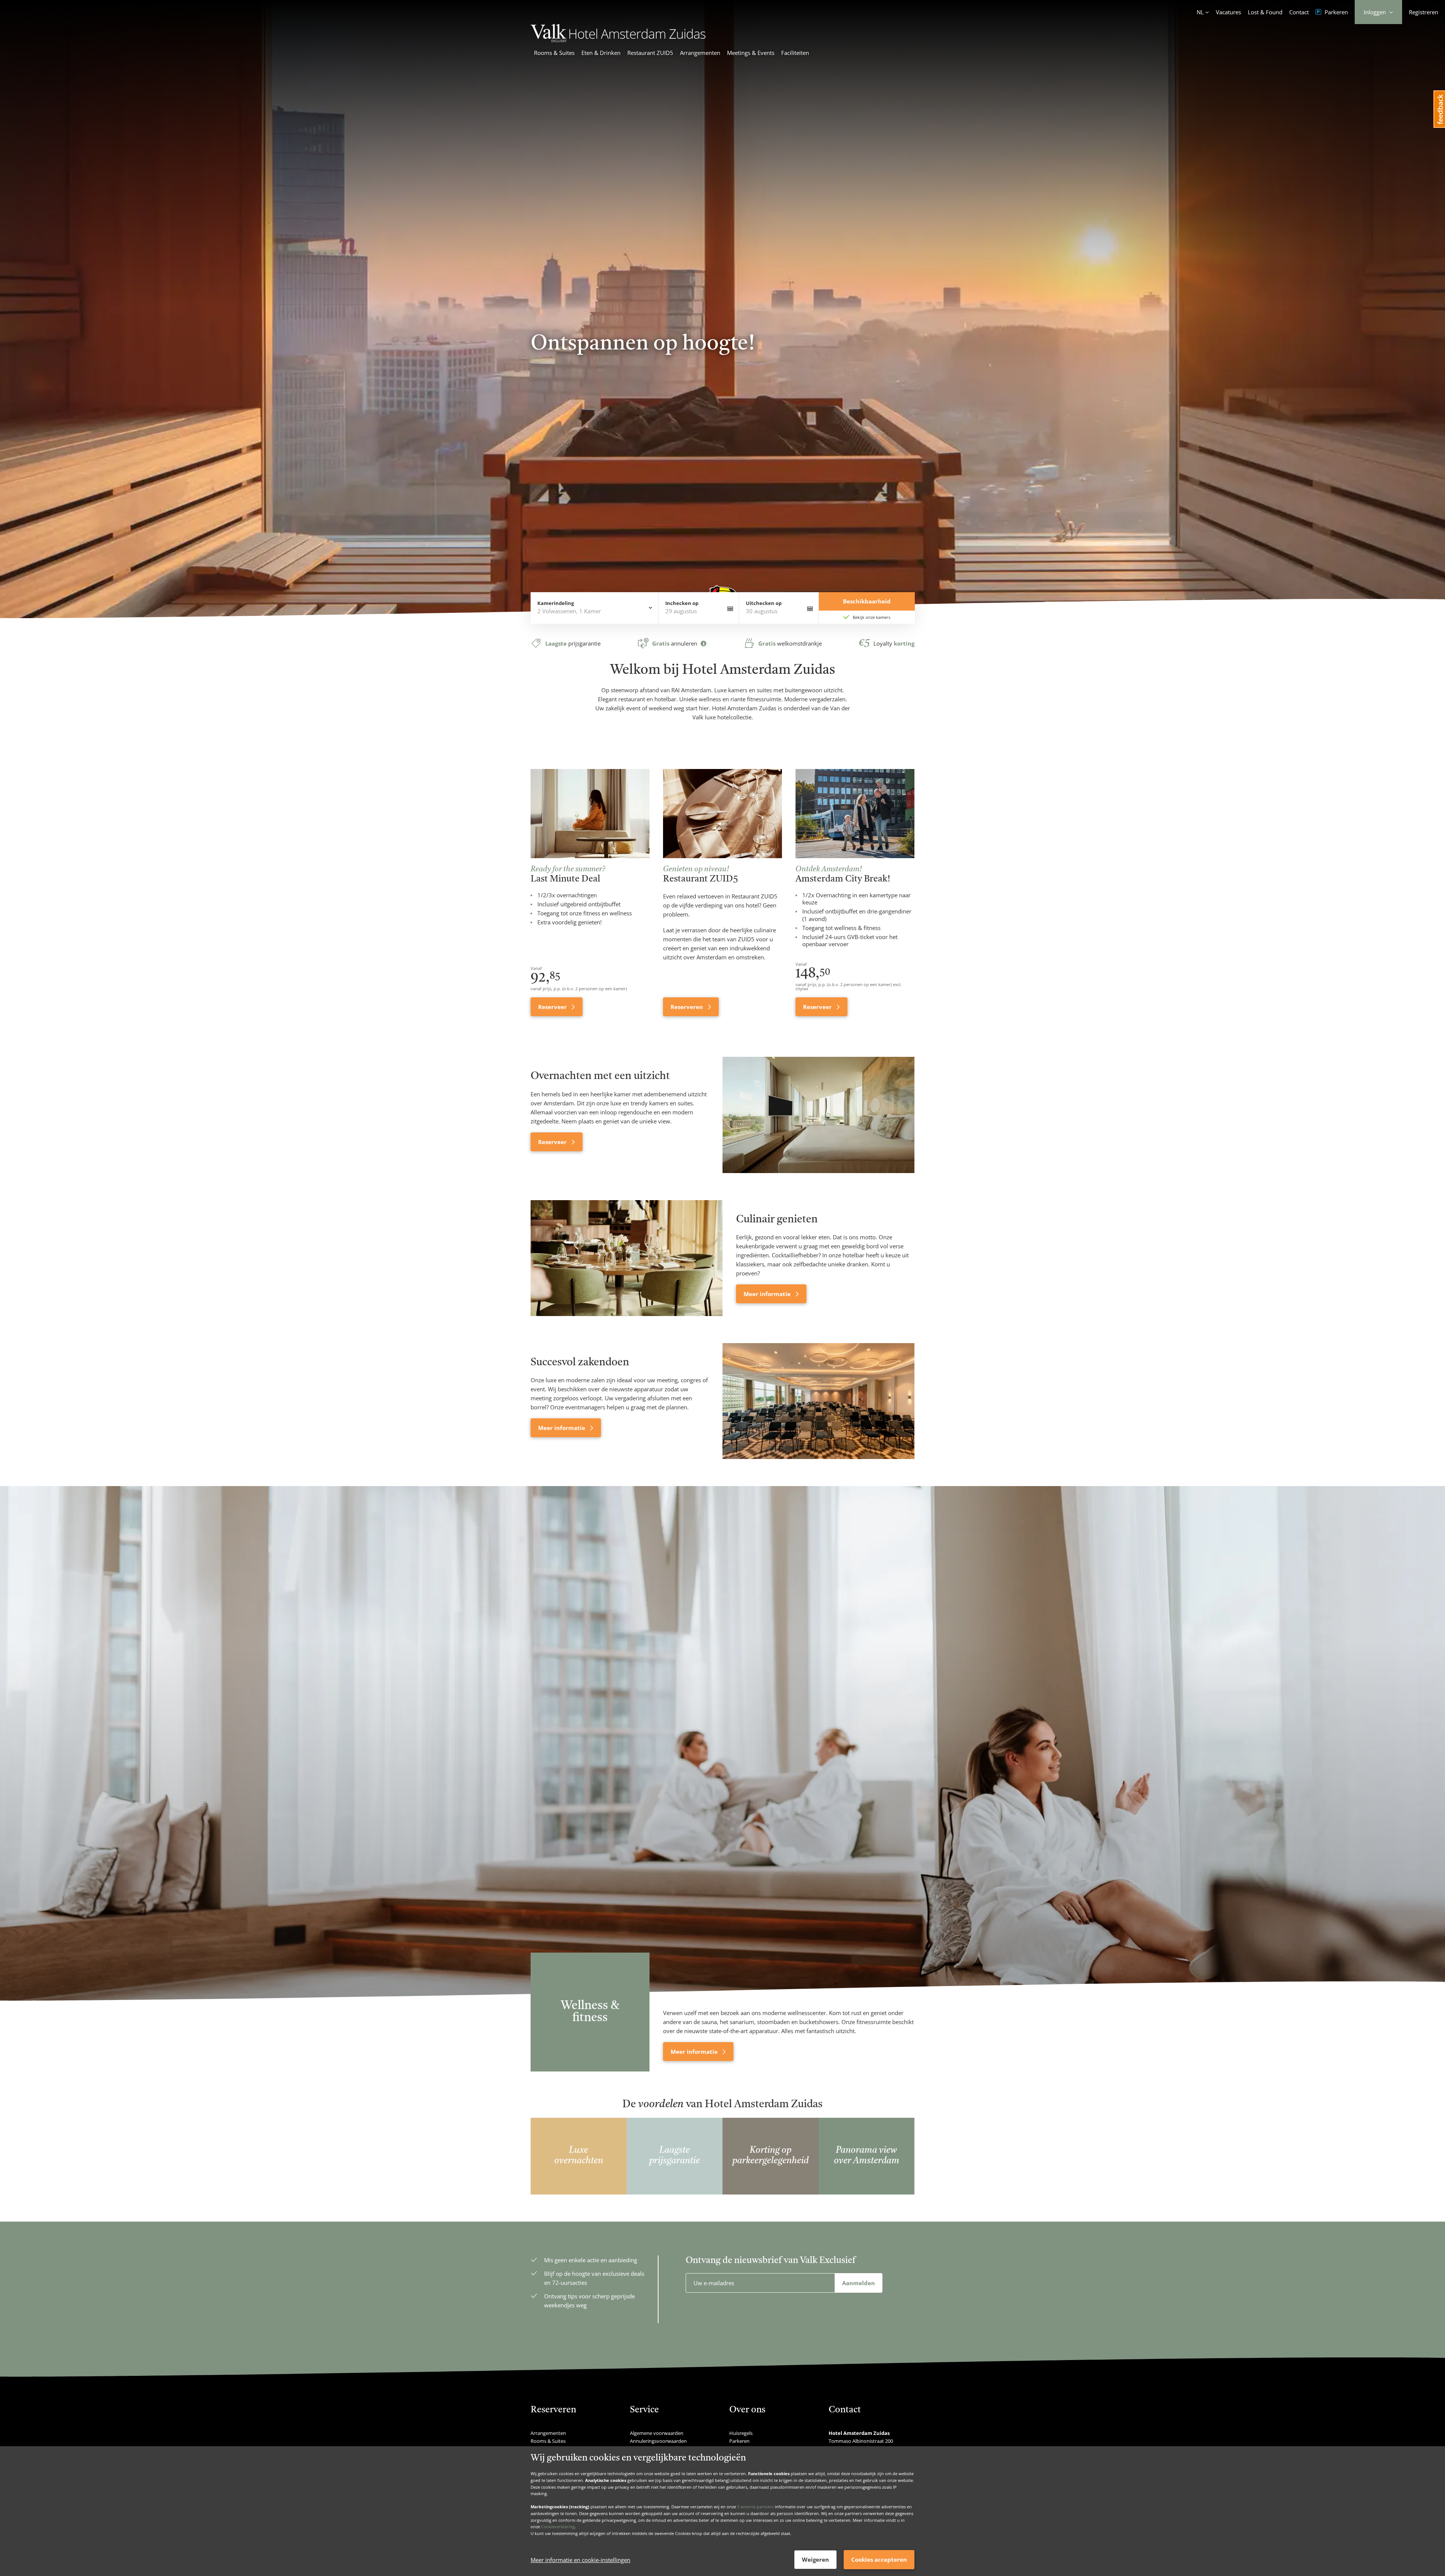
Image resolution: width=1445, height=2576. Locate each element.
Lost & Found (1265, 12)
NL (1200, 12)
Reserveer (553, 1007)
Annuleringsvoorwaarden (658, 2441)
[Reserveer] (818, 1115)
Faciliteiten (795, 53)
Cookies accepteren (879, 2559)
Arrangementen (700, 53)
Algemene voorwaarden (657, 2433)
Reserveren (688, 1007)
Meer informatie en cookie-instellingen (580, 2560)
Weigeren (815, 2559)
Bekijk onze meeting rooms (576, 371)
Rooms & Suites (554, 53)
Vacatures (1228, 12)
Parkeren (1335, 12)
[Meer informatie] (627, 1258)
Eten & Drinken (601, 53)
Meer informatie (768, 1294)
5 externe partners (755, 2507)
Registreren (1424, 12)
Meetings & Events (751, 53)
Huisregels (741, 2433)
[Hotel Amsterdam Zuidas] (618, 40)
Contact (1299, 12)
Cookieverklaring (558, 2527)
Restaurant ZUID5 (650, 53)
